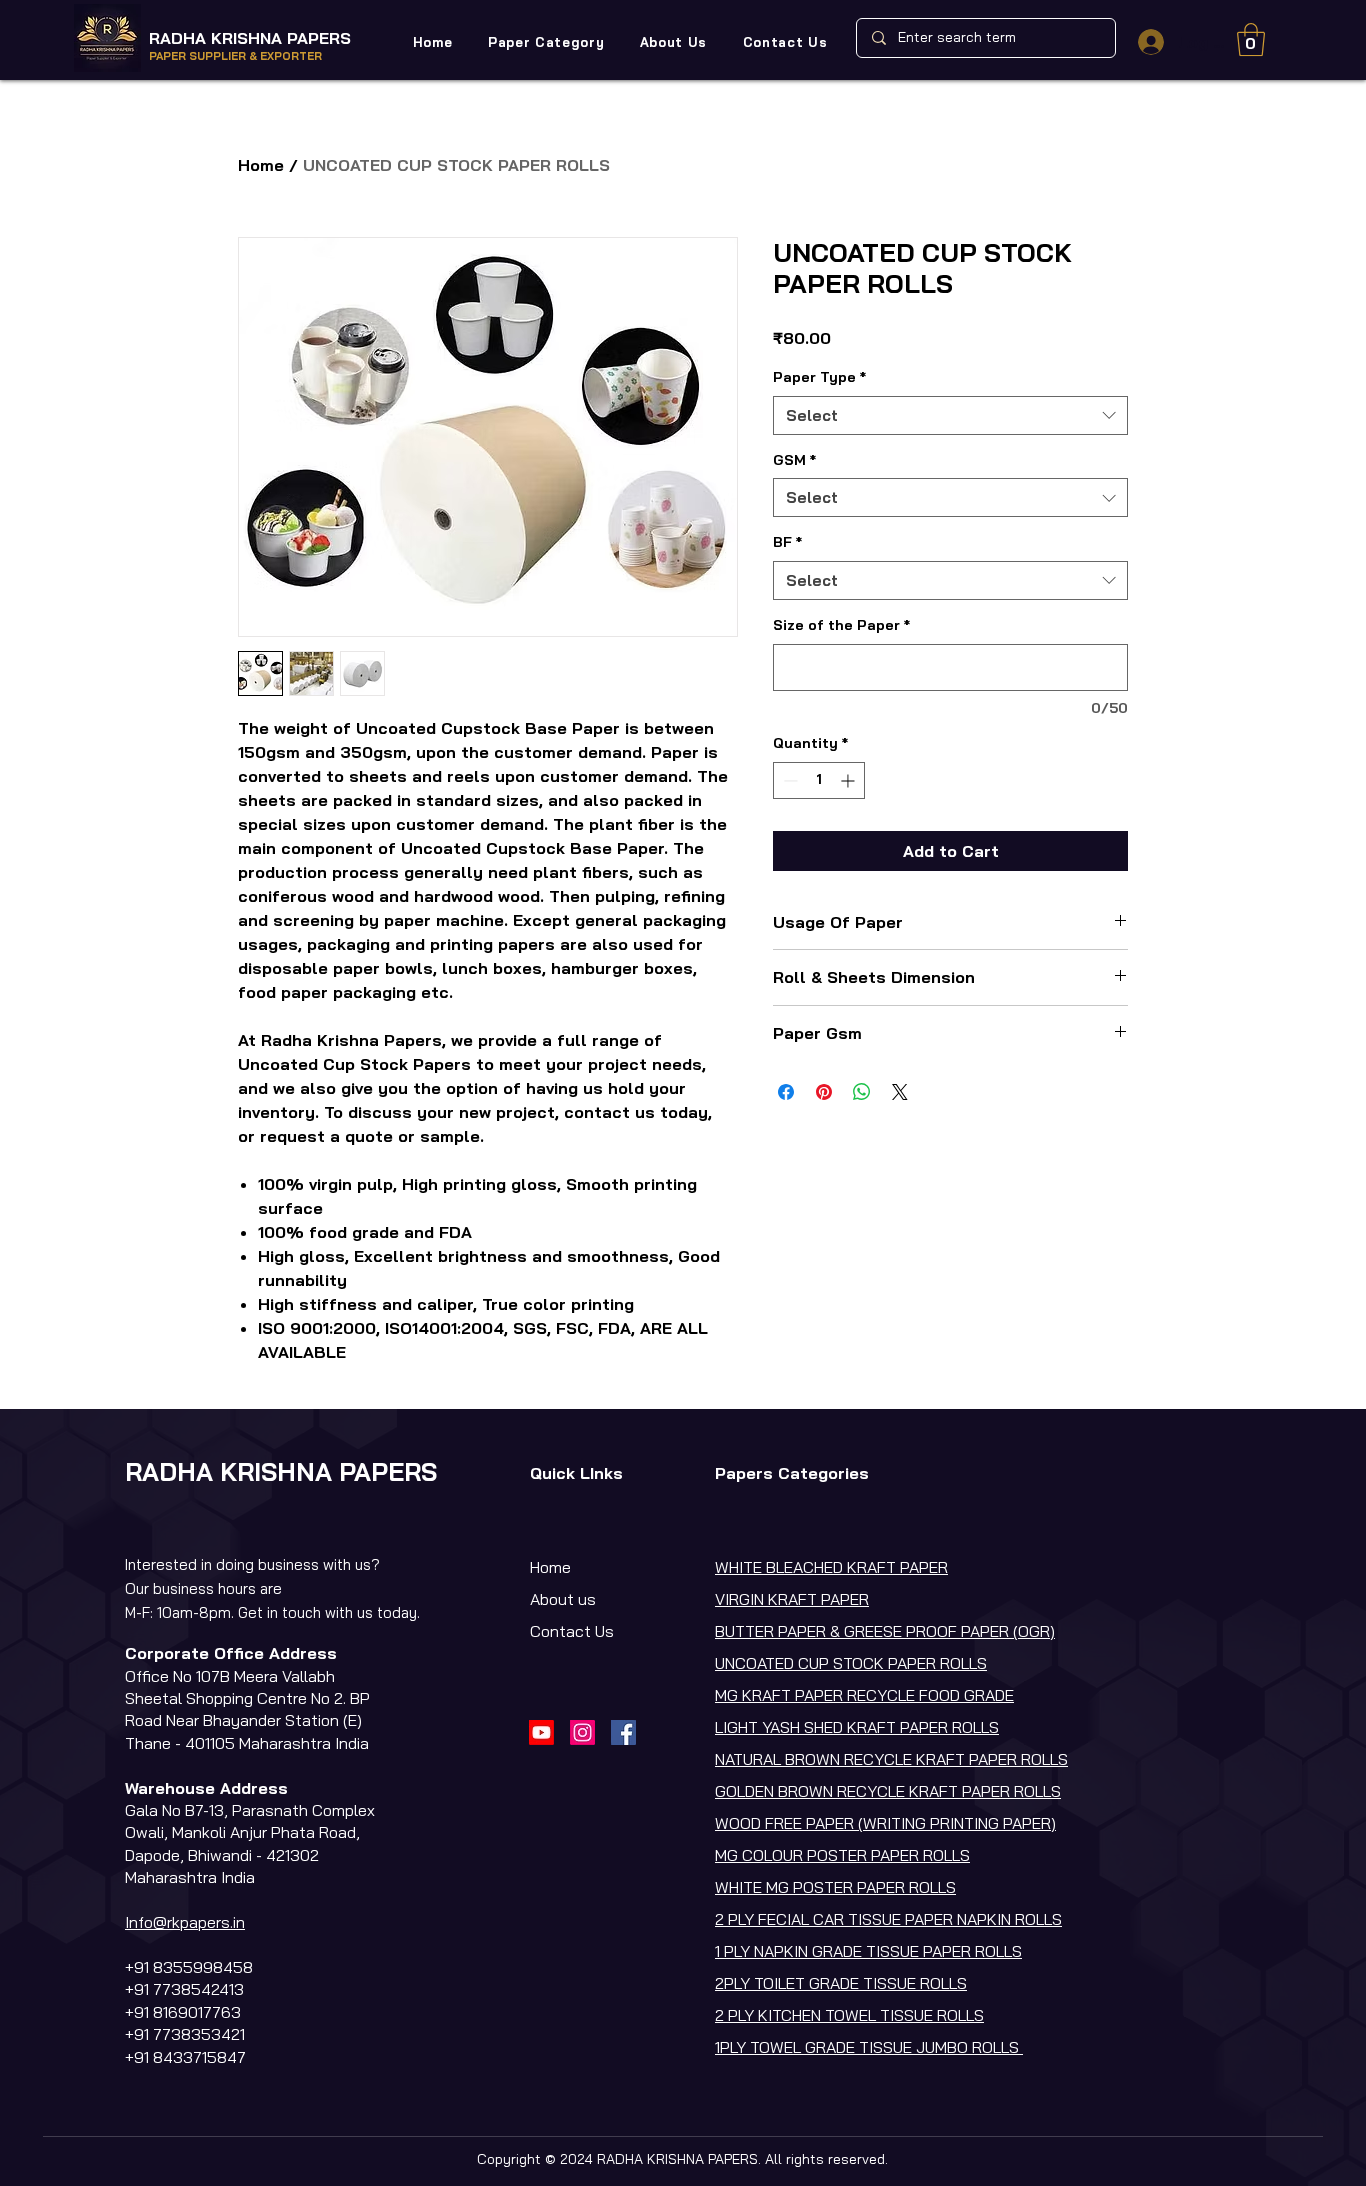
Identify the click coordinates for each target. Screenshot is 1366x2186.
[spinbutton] (819, 780)
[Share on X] (900, 1092)
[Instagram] (582, 1732)
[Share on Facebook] (786, 1092)
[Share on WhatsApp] (862, 1092)
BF (787, 542)
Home (261, 165)
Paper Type (819, 377)
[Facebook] (623, 1732)
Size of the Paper (841, 625)
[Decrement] (788, 780)
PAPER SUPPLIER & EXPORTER (235, 56)
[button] (546, 41)
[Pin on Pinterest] (824, 1092)
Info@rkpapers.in (185, 1922)
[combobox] (950, 415)
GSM (794, 460)
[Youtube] (541, 1732)
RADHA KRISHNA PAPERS (250, 38)
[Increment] (849, 780)
